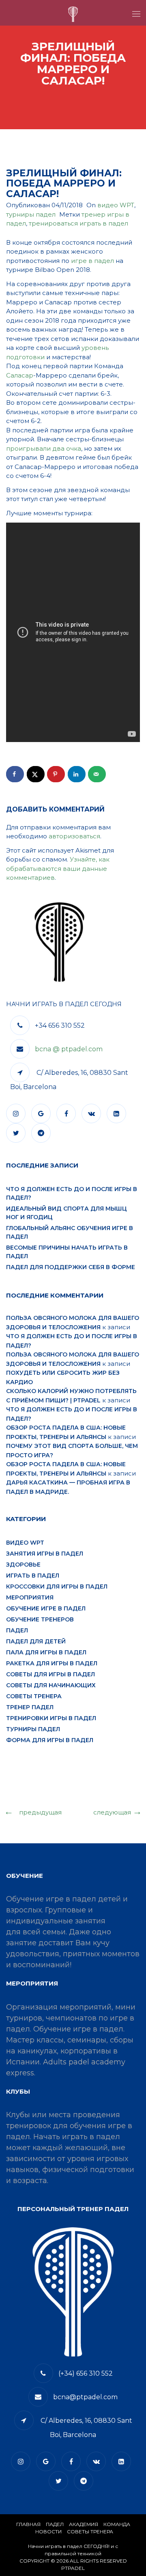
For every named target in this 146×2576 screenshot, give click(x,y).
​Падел (55, 2524)
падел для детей (36, 1641)
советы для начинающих (51, 1685)
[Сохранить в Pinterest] (56, 774)
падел (17, 1630)
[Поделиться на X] (36, 774)
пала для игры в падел (46, 1652)
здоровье (23, 1565)
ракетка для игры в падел (52, 1663)
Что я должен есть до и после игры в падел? (72, 1193)
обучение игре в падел (46, 1608)
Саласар (20, 375)
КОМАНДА (117, 2524)
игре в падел (92, 261)
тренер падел (30, 1707)
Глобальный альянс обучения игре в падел (70, 1232)
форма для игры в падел (50, 1740)
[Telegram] (43, 1133)
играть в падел (33, 1576)
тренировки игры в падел (51, 1718)
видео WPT (116, 205)
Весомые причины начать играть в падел (67, 1252)
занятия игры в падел (45, 1554)
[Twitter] (18, 1133)
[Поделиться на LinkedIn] (77, 774)
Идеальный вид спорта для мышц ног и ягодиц (67, 1213)
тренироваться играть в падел (78, 223)
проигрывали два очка (44, 448)
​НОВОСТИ (48, 2532)
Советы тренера (34, 1696)
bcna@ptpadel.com (85, 2397)
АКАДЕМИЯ (84, 2524)
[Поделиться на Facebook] (15, 774)
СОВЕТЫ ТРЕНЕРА (90, 2532)
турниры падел (31, 214)
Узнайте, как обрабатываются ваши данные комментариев (58, 868)
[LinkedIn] (118, 1114)
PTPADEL (73, 2568)
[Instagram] (18, 1114)
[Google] (43, 1114)
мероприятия (30, 1597)
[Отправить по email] (97, 774)
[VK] (93, 1114)
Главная (28, 2524)
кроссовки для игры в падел (57, 1586)
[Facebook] (68, 1114)
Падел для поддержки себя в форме (71, 1267)
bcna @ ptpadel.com (69, 1049)
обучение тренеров (40, 1619)
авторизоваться (74, 836)
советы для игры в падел (50, 1674)
